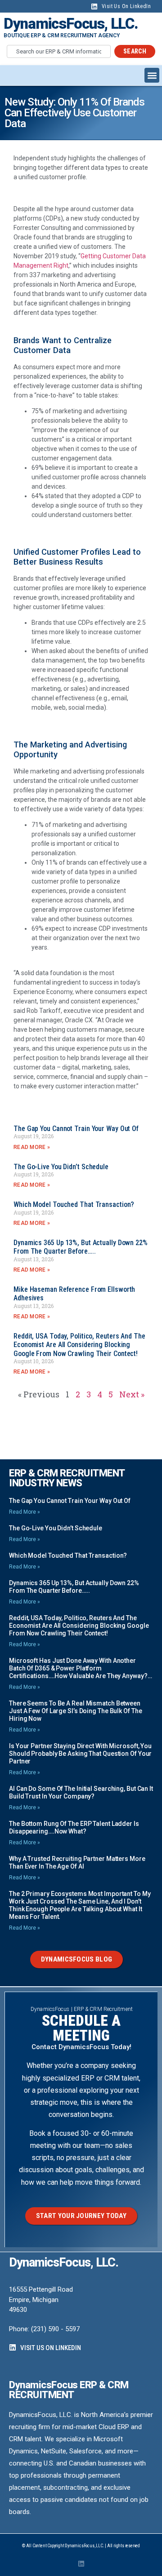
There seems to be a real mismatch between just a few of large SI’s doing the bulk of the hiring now (75, 1711)
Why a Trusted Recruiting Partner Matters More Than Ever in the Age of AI (77, 1862)
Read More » (32, 1147)
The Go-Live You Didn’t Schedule (61, 1167)
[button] (152, 75)
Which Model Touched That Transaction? (74, 1204)
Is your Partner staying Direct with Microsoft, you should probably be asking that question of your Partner (80, 1754)
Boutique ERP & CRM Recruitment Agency (62, 35)
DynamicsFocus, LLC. (71, 24)
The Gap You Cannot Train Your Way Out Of (76, 1129)
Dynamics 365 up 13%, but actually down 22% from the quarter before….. (81, 1247)
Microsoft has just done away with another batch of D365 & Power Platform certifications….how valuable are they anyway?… (80, 1668)
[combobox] (59, 51)
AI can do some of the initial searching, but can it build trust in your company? (81, 1792)
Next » (132, 1394)
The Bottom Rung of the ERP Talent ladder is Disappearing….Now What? (74, 1827)
